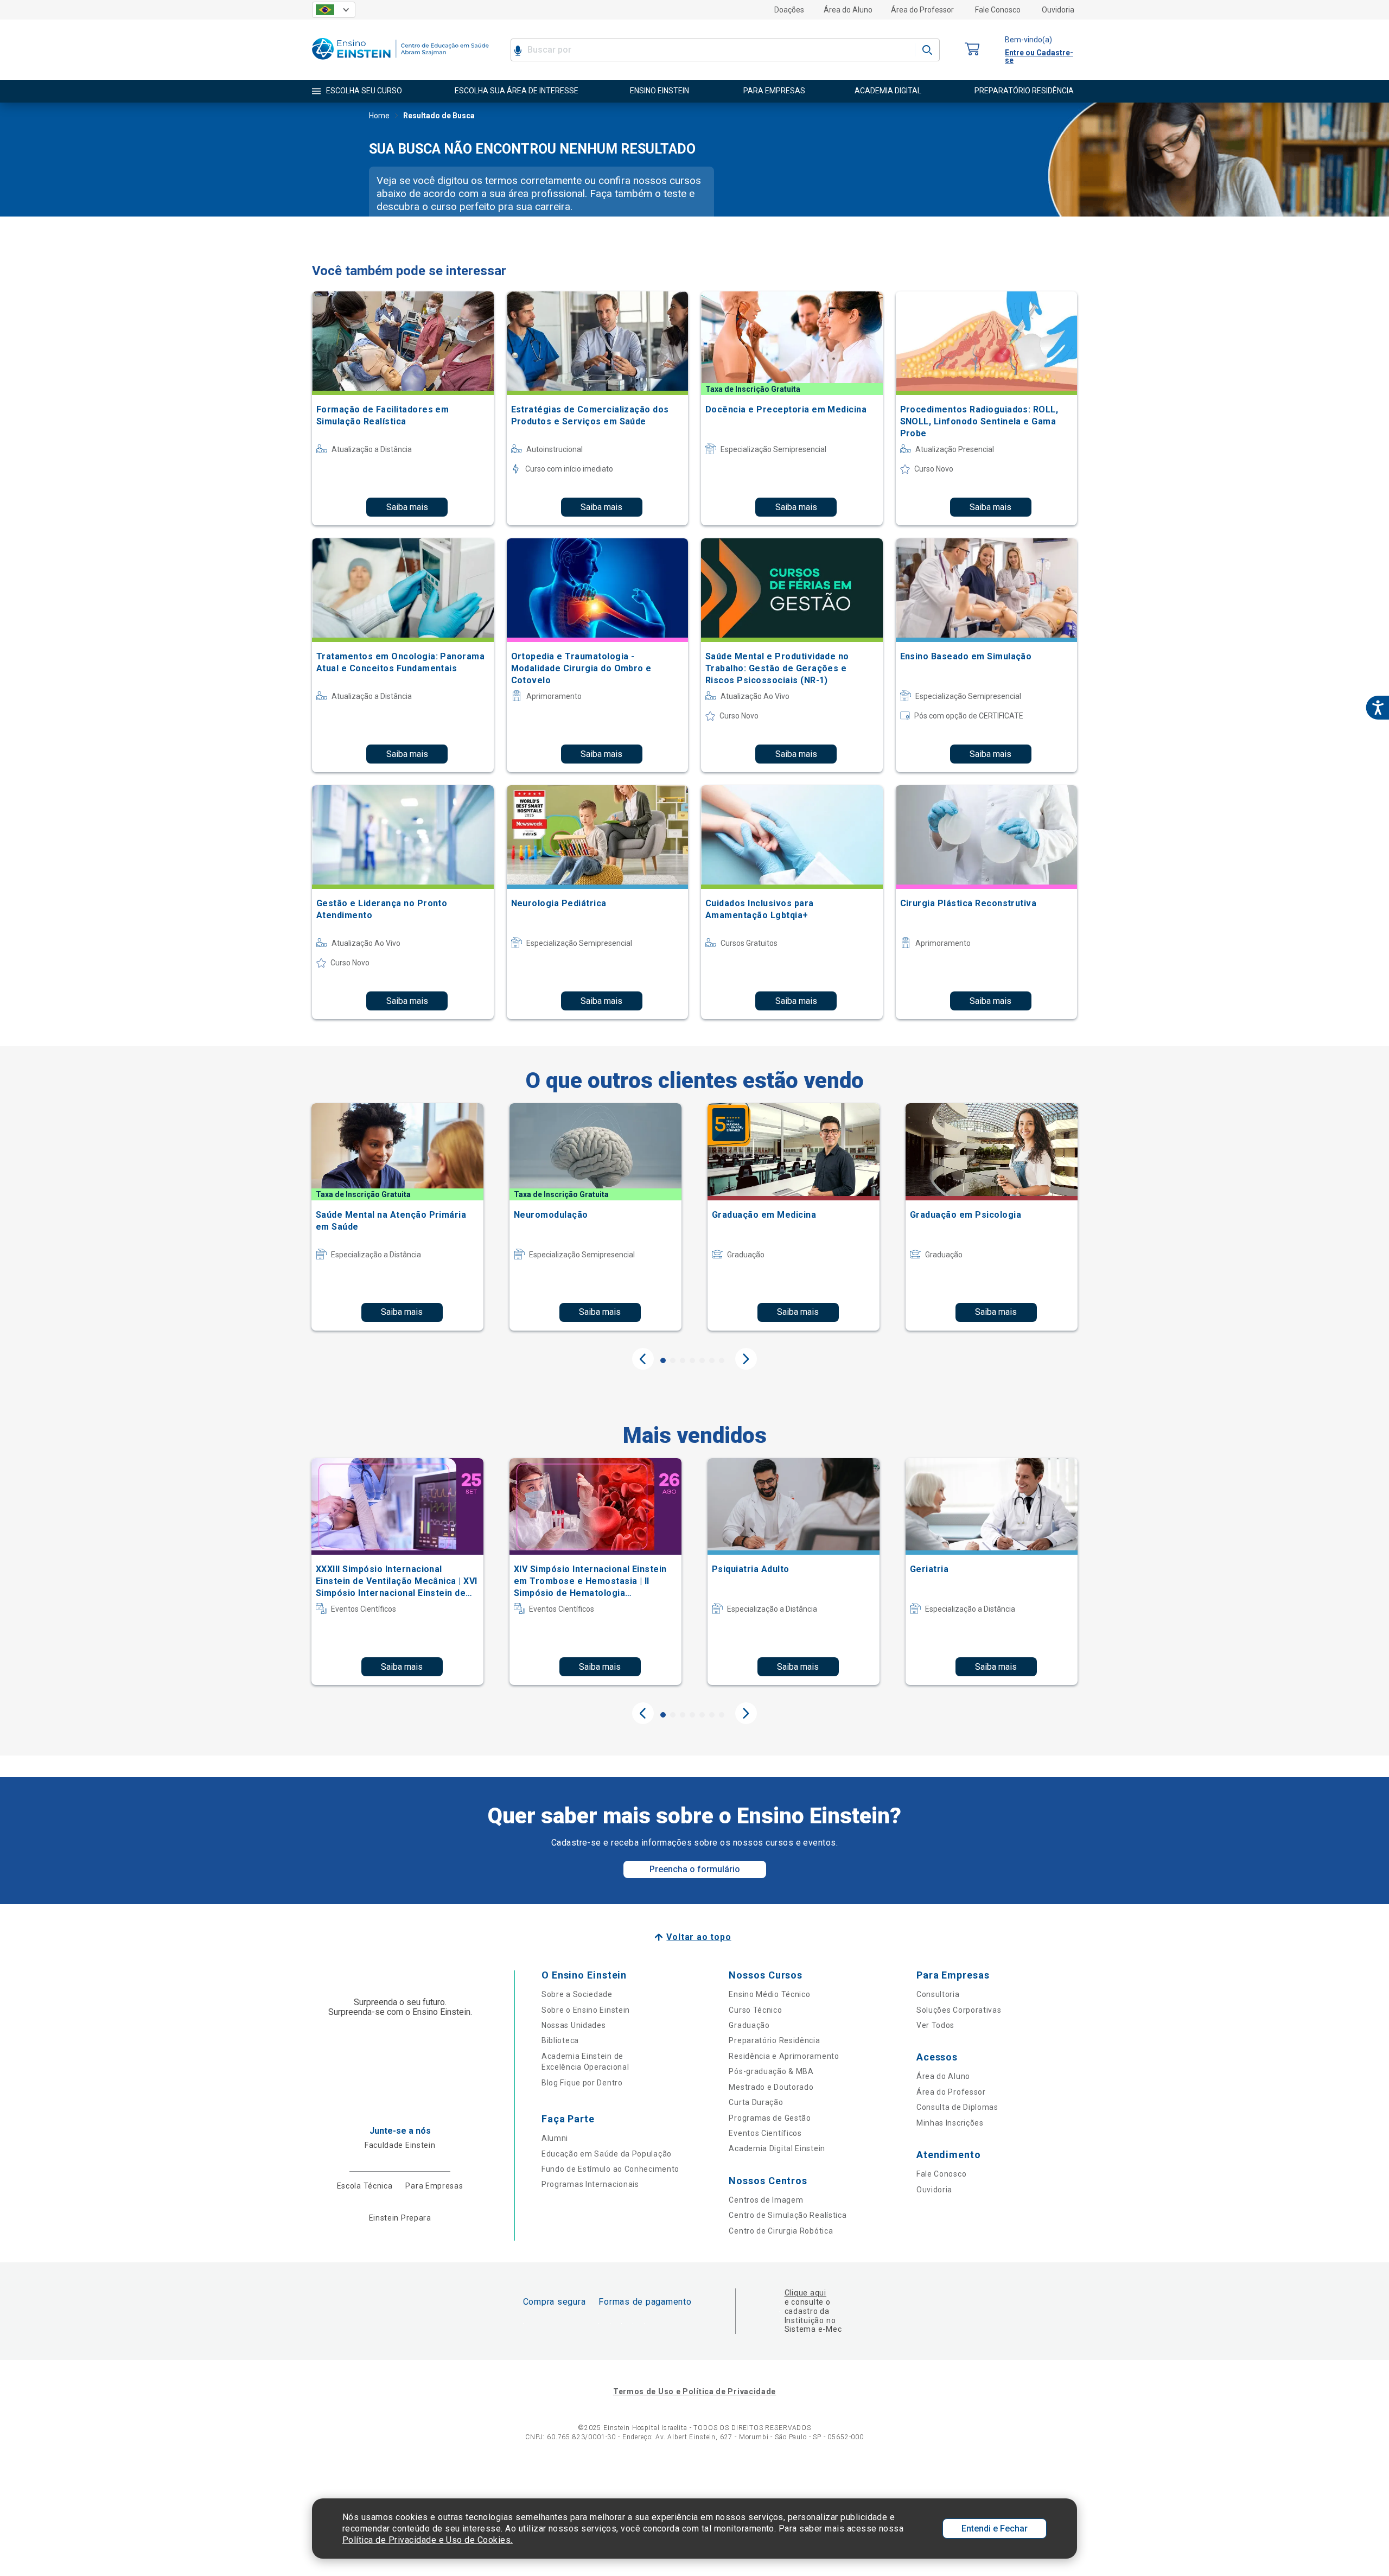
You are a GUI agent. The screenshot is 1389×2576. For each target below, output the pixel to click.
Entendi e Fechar (995, 2529)
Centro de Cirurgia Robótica (781, 2231)
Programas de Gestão (770, 2118)
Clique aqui (805, 2293)
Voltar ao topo (699, 1937)
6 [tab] (712, 1360)
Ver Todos (935, 2025)
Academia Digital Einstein (777, 2148)
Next (746, 1359)
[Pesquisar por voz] (518, 50)
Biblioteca (560, 2040)
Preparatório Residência (774, 2040)
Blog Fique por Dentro (582, 2083)
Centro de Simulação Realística (788, 2215)
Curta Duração (756, 2102)
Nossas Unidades (574, 2025)
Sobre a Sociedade (577, 1994)
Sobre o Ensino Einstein (586, 2010)
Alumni (555, 2138)
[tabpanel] (397, 1217)
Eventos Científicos (765, 2133)
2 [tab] (673, 1360)
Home (379, 116)
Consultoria (938, 1994)
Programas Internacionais (590, 2184)
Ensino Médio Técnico (769, 1994)
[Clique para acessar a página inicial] (400, 62)
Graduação (749, 2025)
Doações (789, 10)
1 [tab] (663, 1360)
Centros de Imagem (766, 2200)
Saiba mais (407, 507)
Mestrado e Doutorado (771, 2087)
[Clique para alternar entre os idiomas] (334, 10)
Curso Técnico (755, 2010)
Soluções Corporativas (959, 2010)
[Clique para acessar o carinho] (972, 50)
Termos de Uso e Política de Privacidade (694, 2391)
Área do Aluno (848, 10)
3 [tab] (683, 1360)
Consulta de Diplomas (957, 2107)
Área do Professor (922, 10)
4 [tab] (692, 1360)
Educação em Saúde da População (607, 2154)
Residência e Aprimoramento (784, 2056)
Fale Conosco (998, 10)
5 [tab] (702, 1360)
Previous (643, 1359)
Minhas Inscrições (950, 2123)
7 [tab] (722, 1360)
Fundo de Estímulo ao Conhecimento (610, 2169)
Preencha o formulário (695, 1869)
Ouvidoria (1058, 10)
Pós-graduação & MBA (771, 2071)
